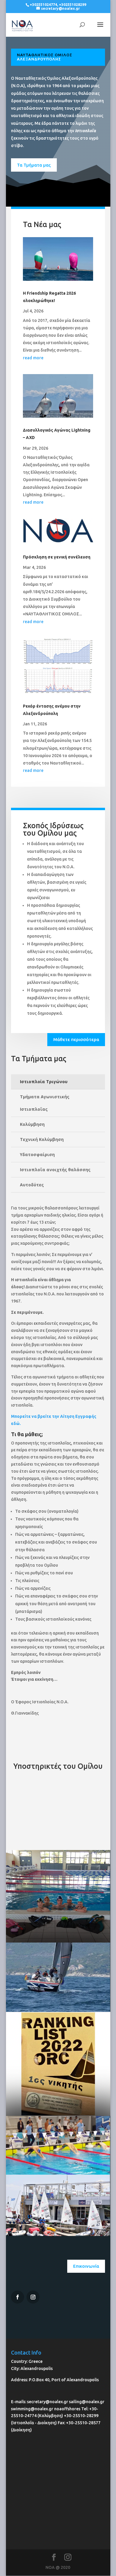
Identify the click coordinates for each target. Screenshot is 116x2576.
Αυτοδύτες (32, 1185)
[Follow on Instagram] (18, 2297)
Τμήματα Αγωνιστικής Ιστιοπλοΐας (45, 1103)
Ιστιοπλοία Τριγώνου (44, 1082)
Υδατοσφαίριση (37, 1154)
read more (33, 358)
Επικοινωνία (86, 2266)
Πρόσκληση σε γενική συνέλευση (57, 557)
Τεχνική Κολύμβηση (42, 1139)
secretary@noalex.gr (48, 2402)
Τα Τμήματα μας (34, 165)
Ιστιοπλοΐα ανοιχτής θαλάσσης (55, 1170)
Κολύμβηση (32, 1124)
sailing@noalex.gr (87, 2402)
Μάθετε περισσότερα (76, 1039)
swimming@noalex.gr (32, 2409)
